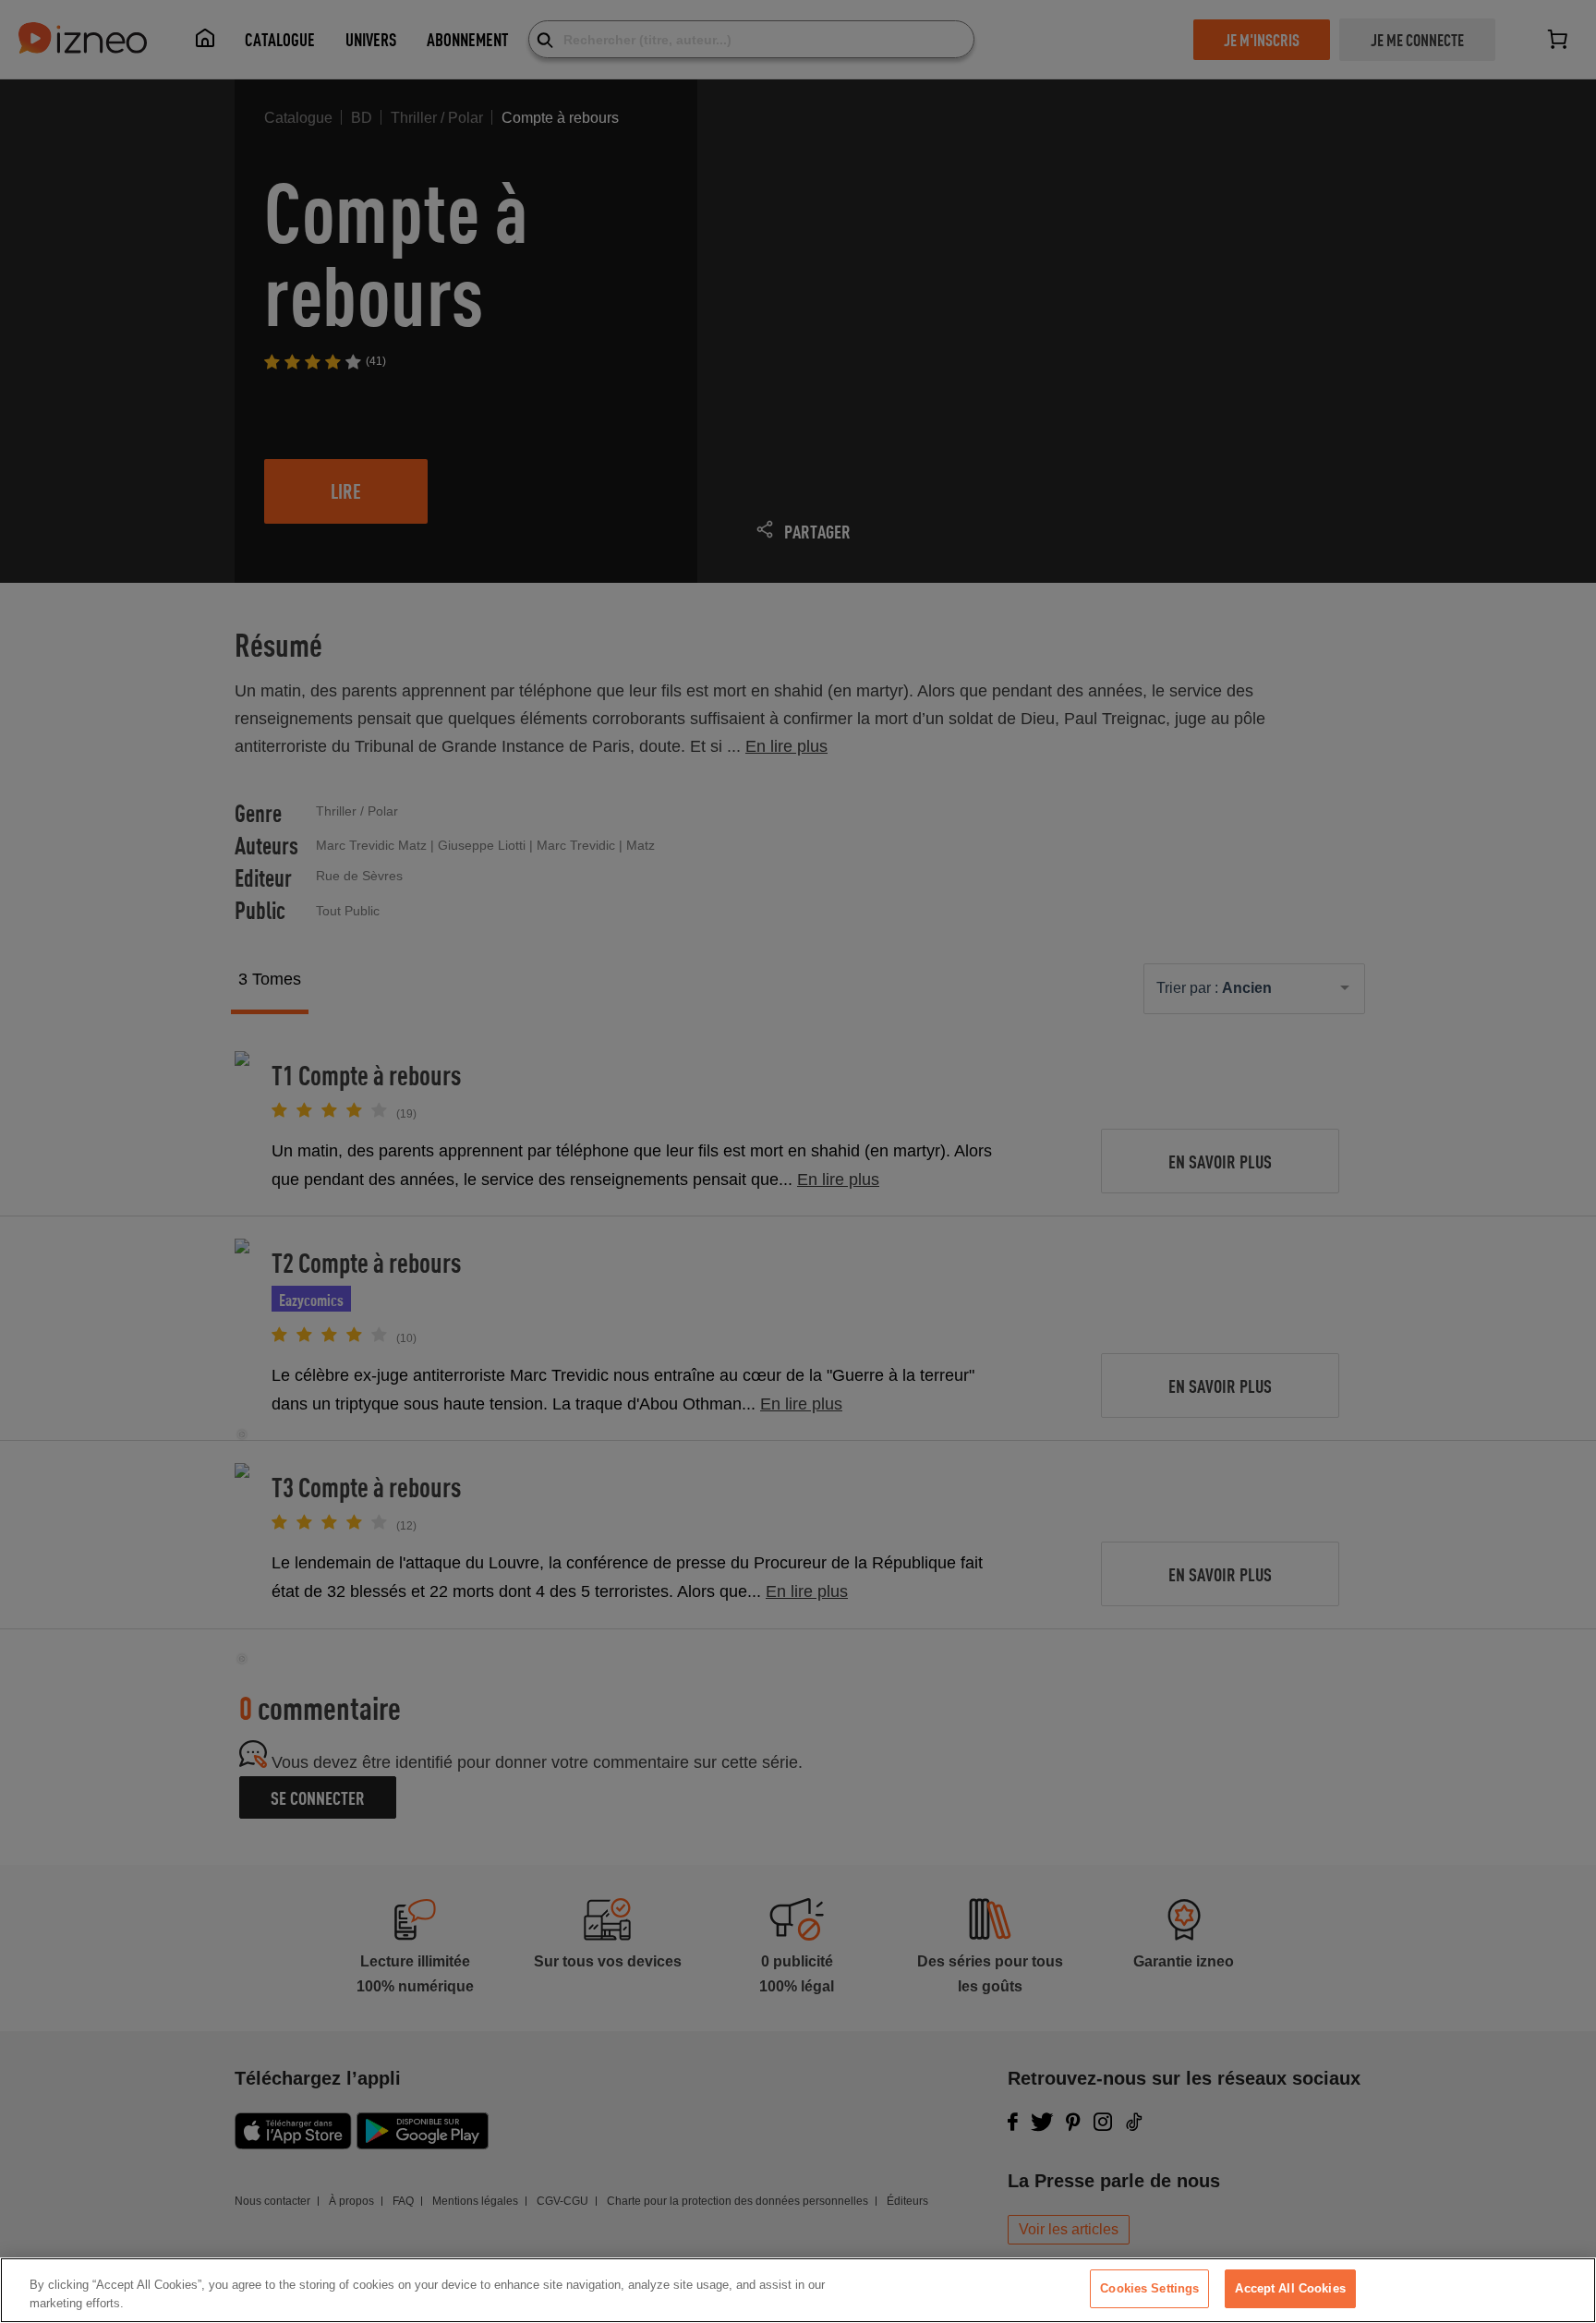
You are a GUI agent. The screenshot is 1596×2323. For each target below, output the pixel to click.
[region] (798, 2290)
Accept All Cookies (1290, 2288)
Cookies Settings (1149, 2288)
